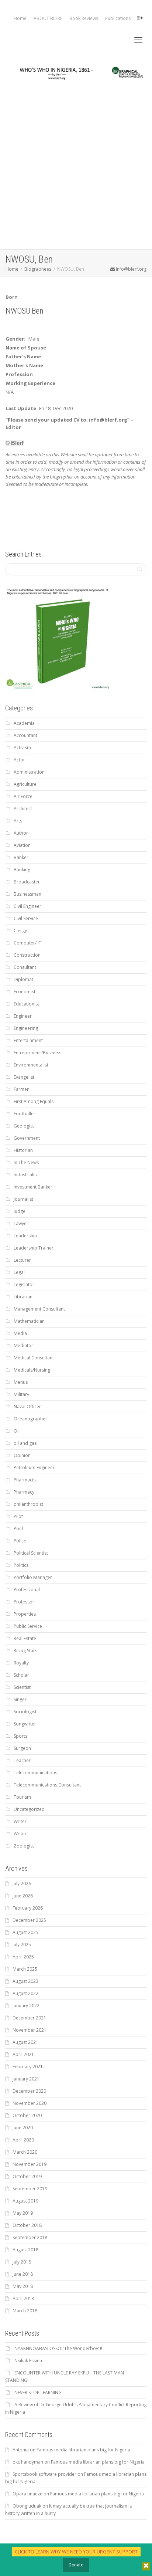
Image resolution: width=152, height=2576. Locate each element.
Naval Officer (27, 1407)
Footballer (25, 1114)
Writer (20, 1821)
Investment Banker (33, 1187)
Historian (23, 1150)
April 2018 (23, 2298)
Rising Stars (25, 1651)
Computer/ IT (27, 943)
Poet (18, 1529)
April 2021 (23, 2054)
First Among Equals (34, 1101)
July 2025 (22, 1945)
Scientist (22, 1687)
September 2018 (30, 2237)
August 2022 (25, 1993)
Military (21, 1394)
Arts (18, 821)
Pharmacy (24, 1492)
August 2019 (25, 2201)
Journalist (23, 1199)
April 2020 (23, 2140)
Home (20, 18)
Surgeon (22, 1748)
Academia (24, 723)
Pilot (18, 1516)
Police (20, 1541)
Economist (25, 992)
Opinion (22, 1455)
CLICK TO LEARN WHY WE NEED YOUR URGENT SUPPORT (76, 2552)
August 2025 (25, 1932)
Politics (21, 1565)
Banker (21, 857)
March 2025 (25, 1969)
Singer (20, 1699)
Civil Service (26, 918)
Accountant (25, 735)
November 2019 (30, 2164)
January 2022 (26, 2006)
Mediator (23, 1346)
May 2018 (23, 2286)
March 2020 (25, 2152)
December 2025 (29, 1920)
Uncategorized (29, 1809)
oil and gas (25, 1443)
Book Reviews (84, 18)
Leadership (25, 1236)
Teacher (22, 1760)
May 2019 (23, 2213)
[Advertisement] (76, 169)
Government (27, 1138)
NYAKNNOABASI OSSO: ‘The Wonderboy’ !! (58, 2348)
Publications (118, 18)
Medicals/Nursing (32, 1370)
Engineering (26, 1028)
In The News (26, 1162)
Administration (29, 772)
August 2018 (25, 2250)
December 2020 (29, 2091)
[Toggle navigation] (138, 40)
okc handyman (28, 2462)
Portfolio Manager (33, 1577)
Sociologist (25, 1712)
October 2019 (27, 2176)
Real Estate (25, 1638)
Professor (24, 1602)
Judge (20, 1211)
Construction (27, 955)
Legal (19, 1272)
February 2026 (28, 1908)
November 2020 (30, 2103)
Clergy (20, 931)
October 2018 (27, 2225)
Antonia (21, 2450)
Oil (17, 1431)
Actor (19, 760)
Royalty (21, 1663)
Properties (25, 1614)
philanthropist (28, 1504)
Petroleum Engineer (34, 1468)
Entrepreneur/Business (37, 1053)
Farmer (21, 1089)
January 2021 (26, 2079)
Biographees (38, 269)
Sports (20, 1736)
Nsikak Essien (28, 2361)
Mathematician (29, 1321)
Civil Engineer (27, 906)
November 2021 (30, 2030)
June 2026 (23, 1896)
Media (20, 1333)
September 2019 (30, 2189)
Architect (23, 809)
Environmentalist (31, 1065)
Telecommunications (35, 1773)
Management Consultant (39, 1309)
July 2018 (22, 2262)
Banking (22, 870)
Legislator (24, 1284)
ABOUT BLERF (48, 18)
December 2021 (29, 2018)
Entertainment (28, 1040)
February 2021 (28, 2067)
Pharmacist (25, 1480)
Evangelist (24, 1077)
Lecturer (22, 1260)
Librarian (23, 1297)
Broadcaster (27, 882)
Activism (22, 748)
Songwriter (25, 1724)
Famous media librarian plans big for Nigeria (83, 2450)
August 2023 (25, 1981)
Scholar (21, 1675)
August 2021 (25, 2042)
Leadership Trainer (34, 1248)
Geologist (24, 1126)
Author (21, 833)
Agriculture (25, 784)
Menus (21, 1382)
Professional (27, 1590)
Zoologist (24, 1846)
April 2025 (23, 1957)
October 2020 (27, 2115)
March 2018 (25, 2311)
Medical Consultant (34, 1358)
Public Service (28, 1626)
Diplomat (23, 979)
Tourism (22, 1797)
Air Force (23, 796)
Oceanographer (30, 1419)
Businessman (27, 894)
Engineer (23, 1016)
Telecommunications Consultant (47, 1785)
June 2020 (23, 2128)
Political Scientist (31, 1553)
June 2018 (23, 2274)
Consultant (25, 967)
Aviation (22, 845)
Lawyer (21, 1223)
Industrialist (26, 1175)
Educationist (26, 1004)
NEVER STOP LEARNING (38, 2392)
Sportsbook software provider (44, 2474)
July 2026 (22, 1884)
